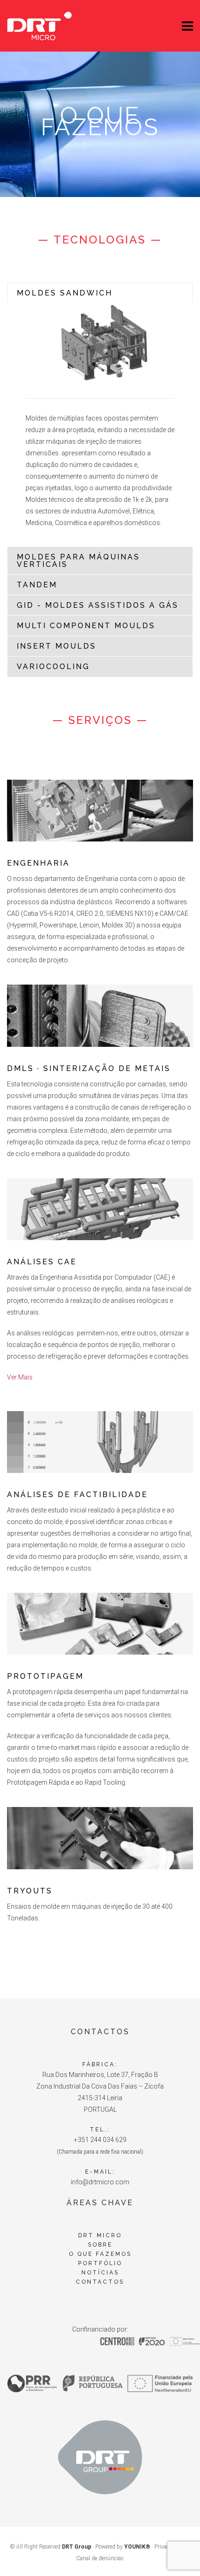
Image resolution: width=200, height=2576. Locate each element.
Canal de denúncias (100, 2558)
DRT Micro (100, 2235)
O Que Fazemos (100, 2254)
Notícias (100, 2273)
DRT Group (77, 2547)
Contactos (100, 2282)
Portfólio (100, 2263)
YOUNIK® (137, 2547)
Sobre (100, 2245)
